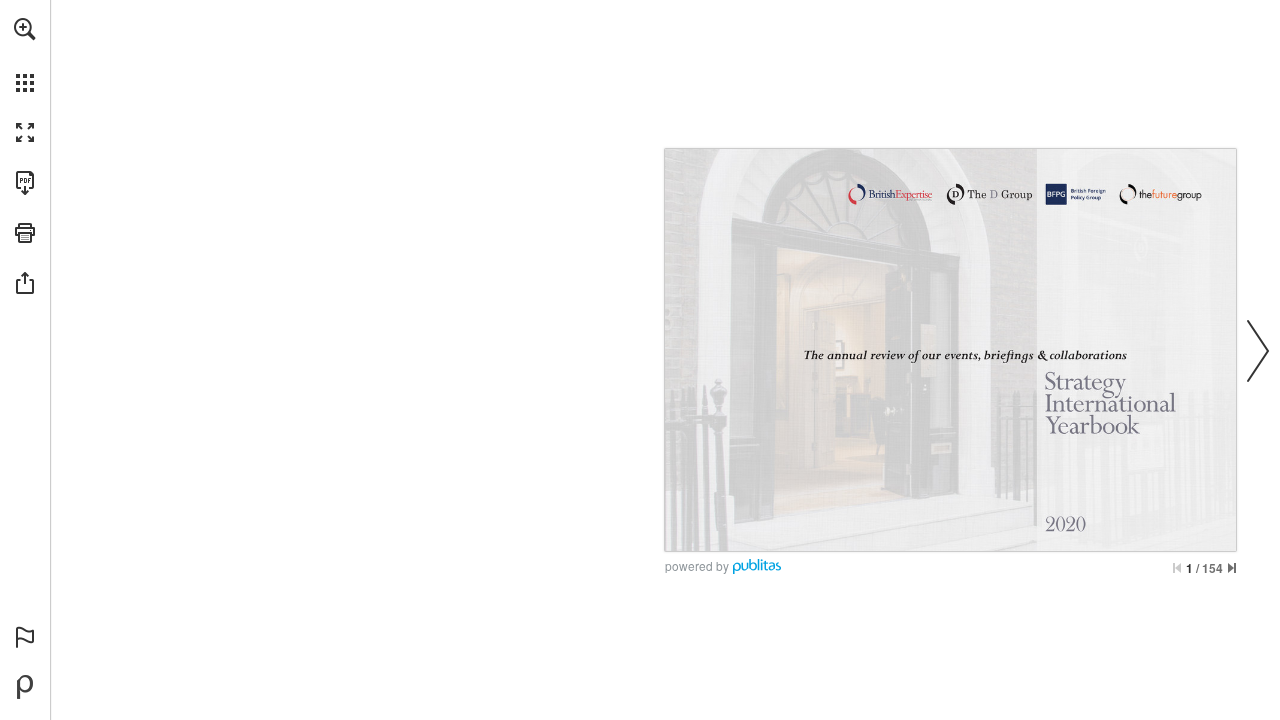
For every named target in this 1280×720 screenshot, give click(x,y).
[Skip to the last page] (1232, 568)
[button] (25, 29)
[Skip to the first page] (1177, 568)
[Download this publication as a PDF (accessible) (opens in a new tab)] (25, 183)
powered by (697, 565)
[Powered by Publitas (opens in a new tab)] (25, 687)
